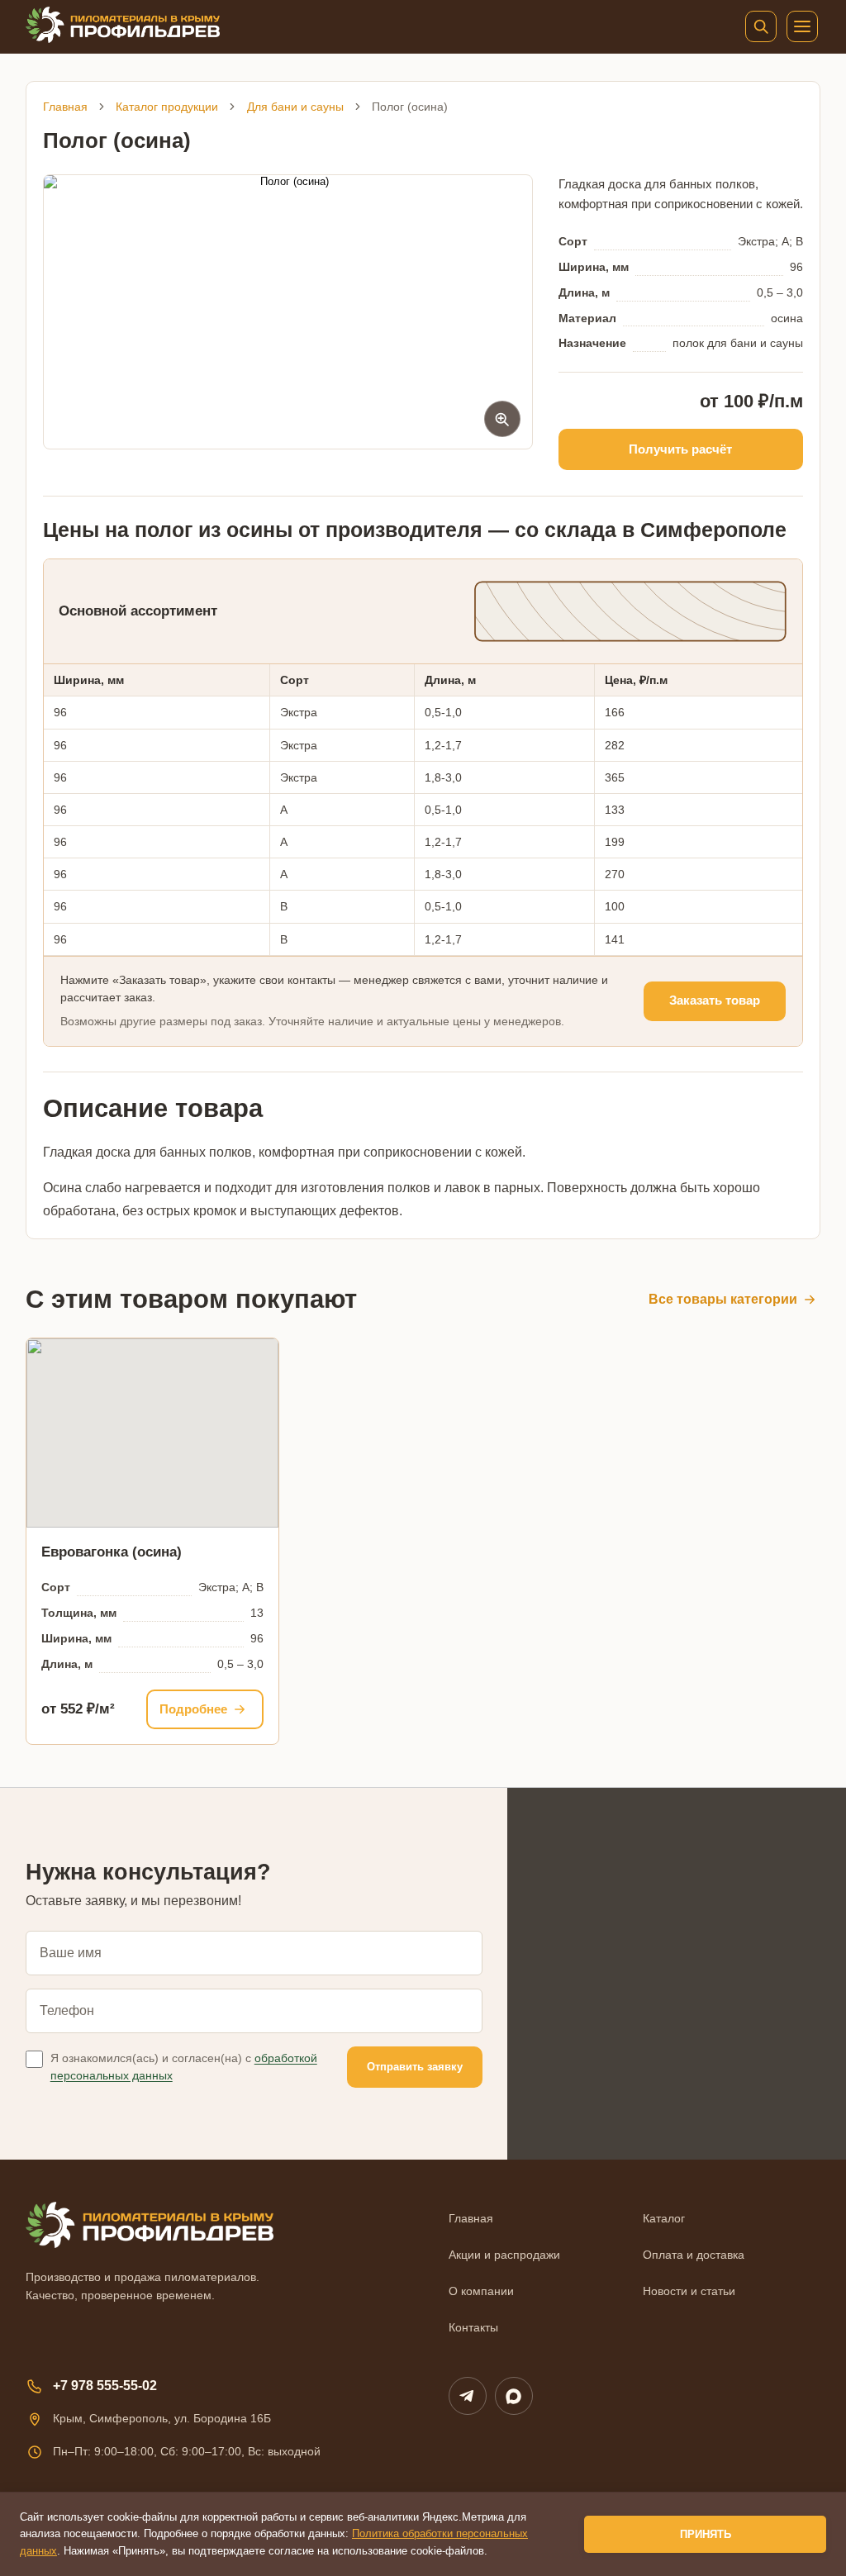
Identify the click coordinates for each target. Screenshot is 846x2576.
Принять (706, 2534)
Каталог (664, 2218)
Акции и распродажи (504, 2255)
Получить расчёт (680, 449)
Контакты (473, 2327)
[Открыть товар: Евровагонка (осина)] (152, 1433)
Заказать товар (715, 1000)
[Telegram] (468, 2396)
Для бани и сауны (295, 107)
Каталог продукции (167, 107)
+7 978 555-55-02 (105, 2386)
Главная (65, 107)
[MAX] (514, 2396)
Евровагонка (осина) (112, 1552)
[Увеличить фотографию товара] (288, 312)
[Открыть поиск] (761, 26)
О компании (481, 2291)
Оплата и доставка (694, 2255)
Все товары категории (723, 1299)
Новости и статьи (689, 2291)
